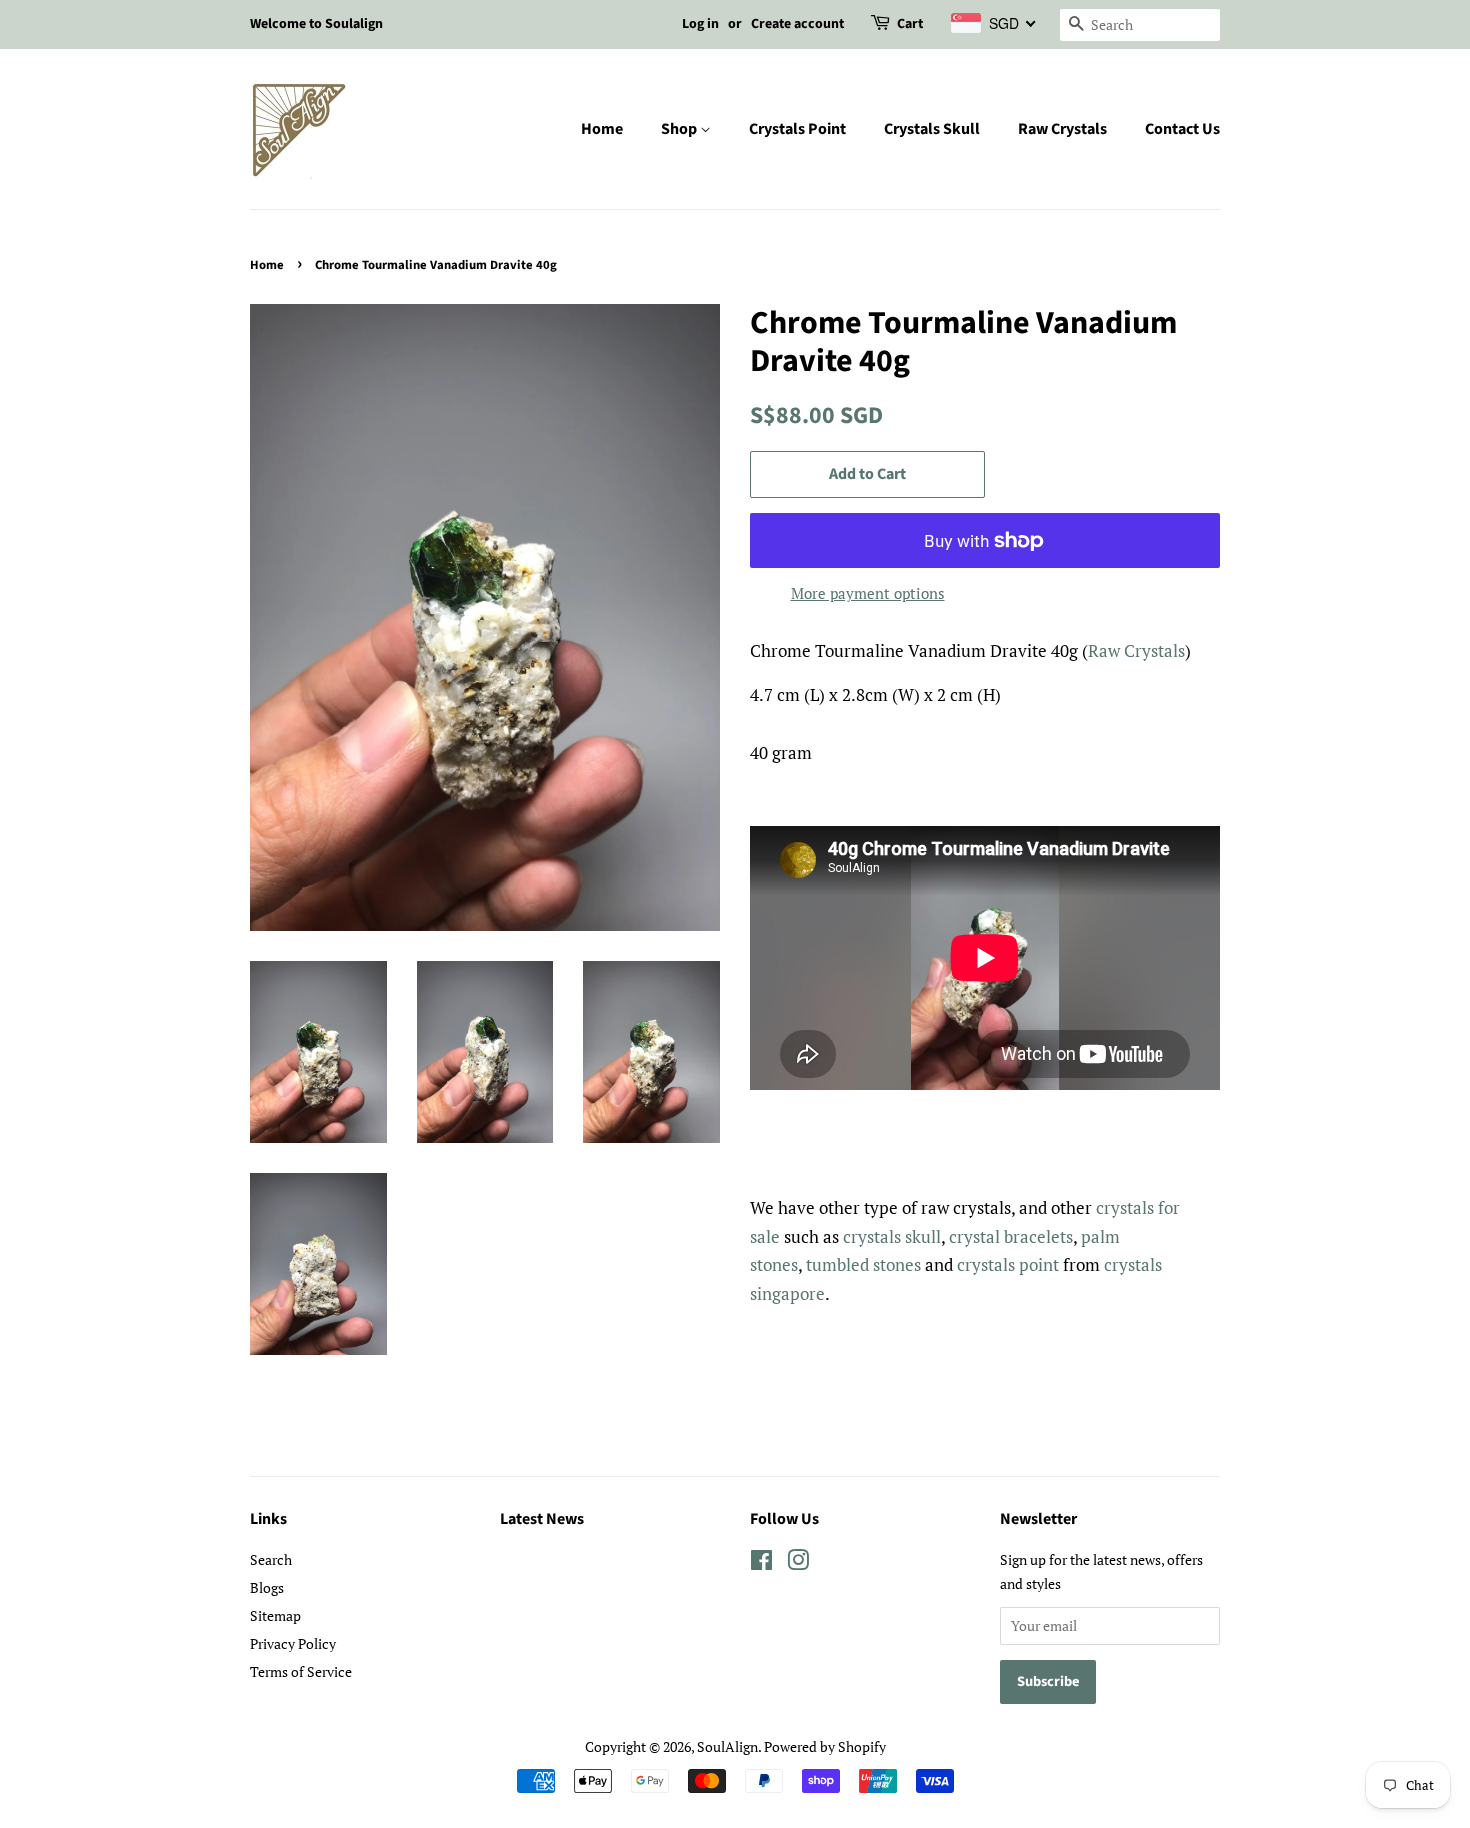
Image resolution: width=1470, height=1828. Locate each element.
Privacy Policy (293, 1643)
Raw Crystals (1062, 129)
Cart (910, 24)
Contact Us (1182, 129)
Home (602, 129)
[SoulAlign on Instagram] (798, 1563)
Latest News (542, 1519)
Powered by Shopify (825, 1746)
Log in (700, 24)
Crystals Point (797, 129)
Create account (797, 24)
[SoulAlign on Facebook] (761, 1563)
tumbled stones (863, 1264)
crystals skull (892, 1236)
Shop (680, 129)
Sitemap (275, 1615)
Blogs (267, 1587)
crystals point (1008, 1264)
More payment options (868, 593)
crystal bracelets (1011, 1236)
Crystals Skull (932, 129)
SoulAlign (727, 1746)
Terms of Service (301, 1671)
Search (271, 1559)
